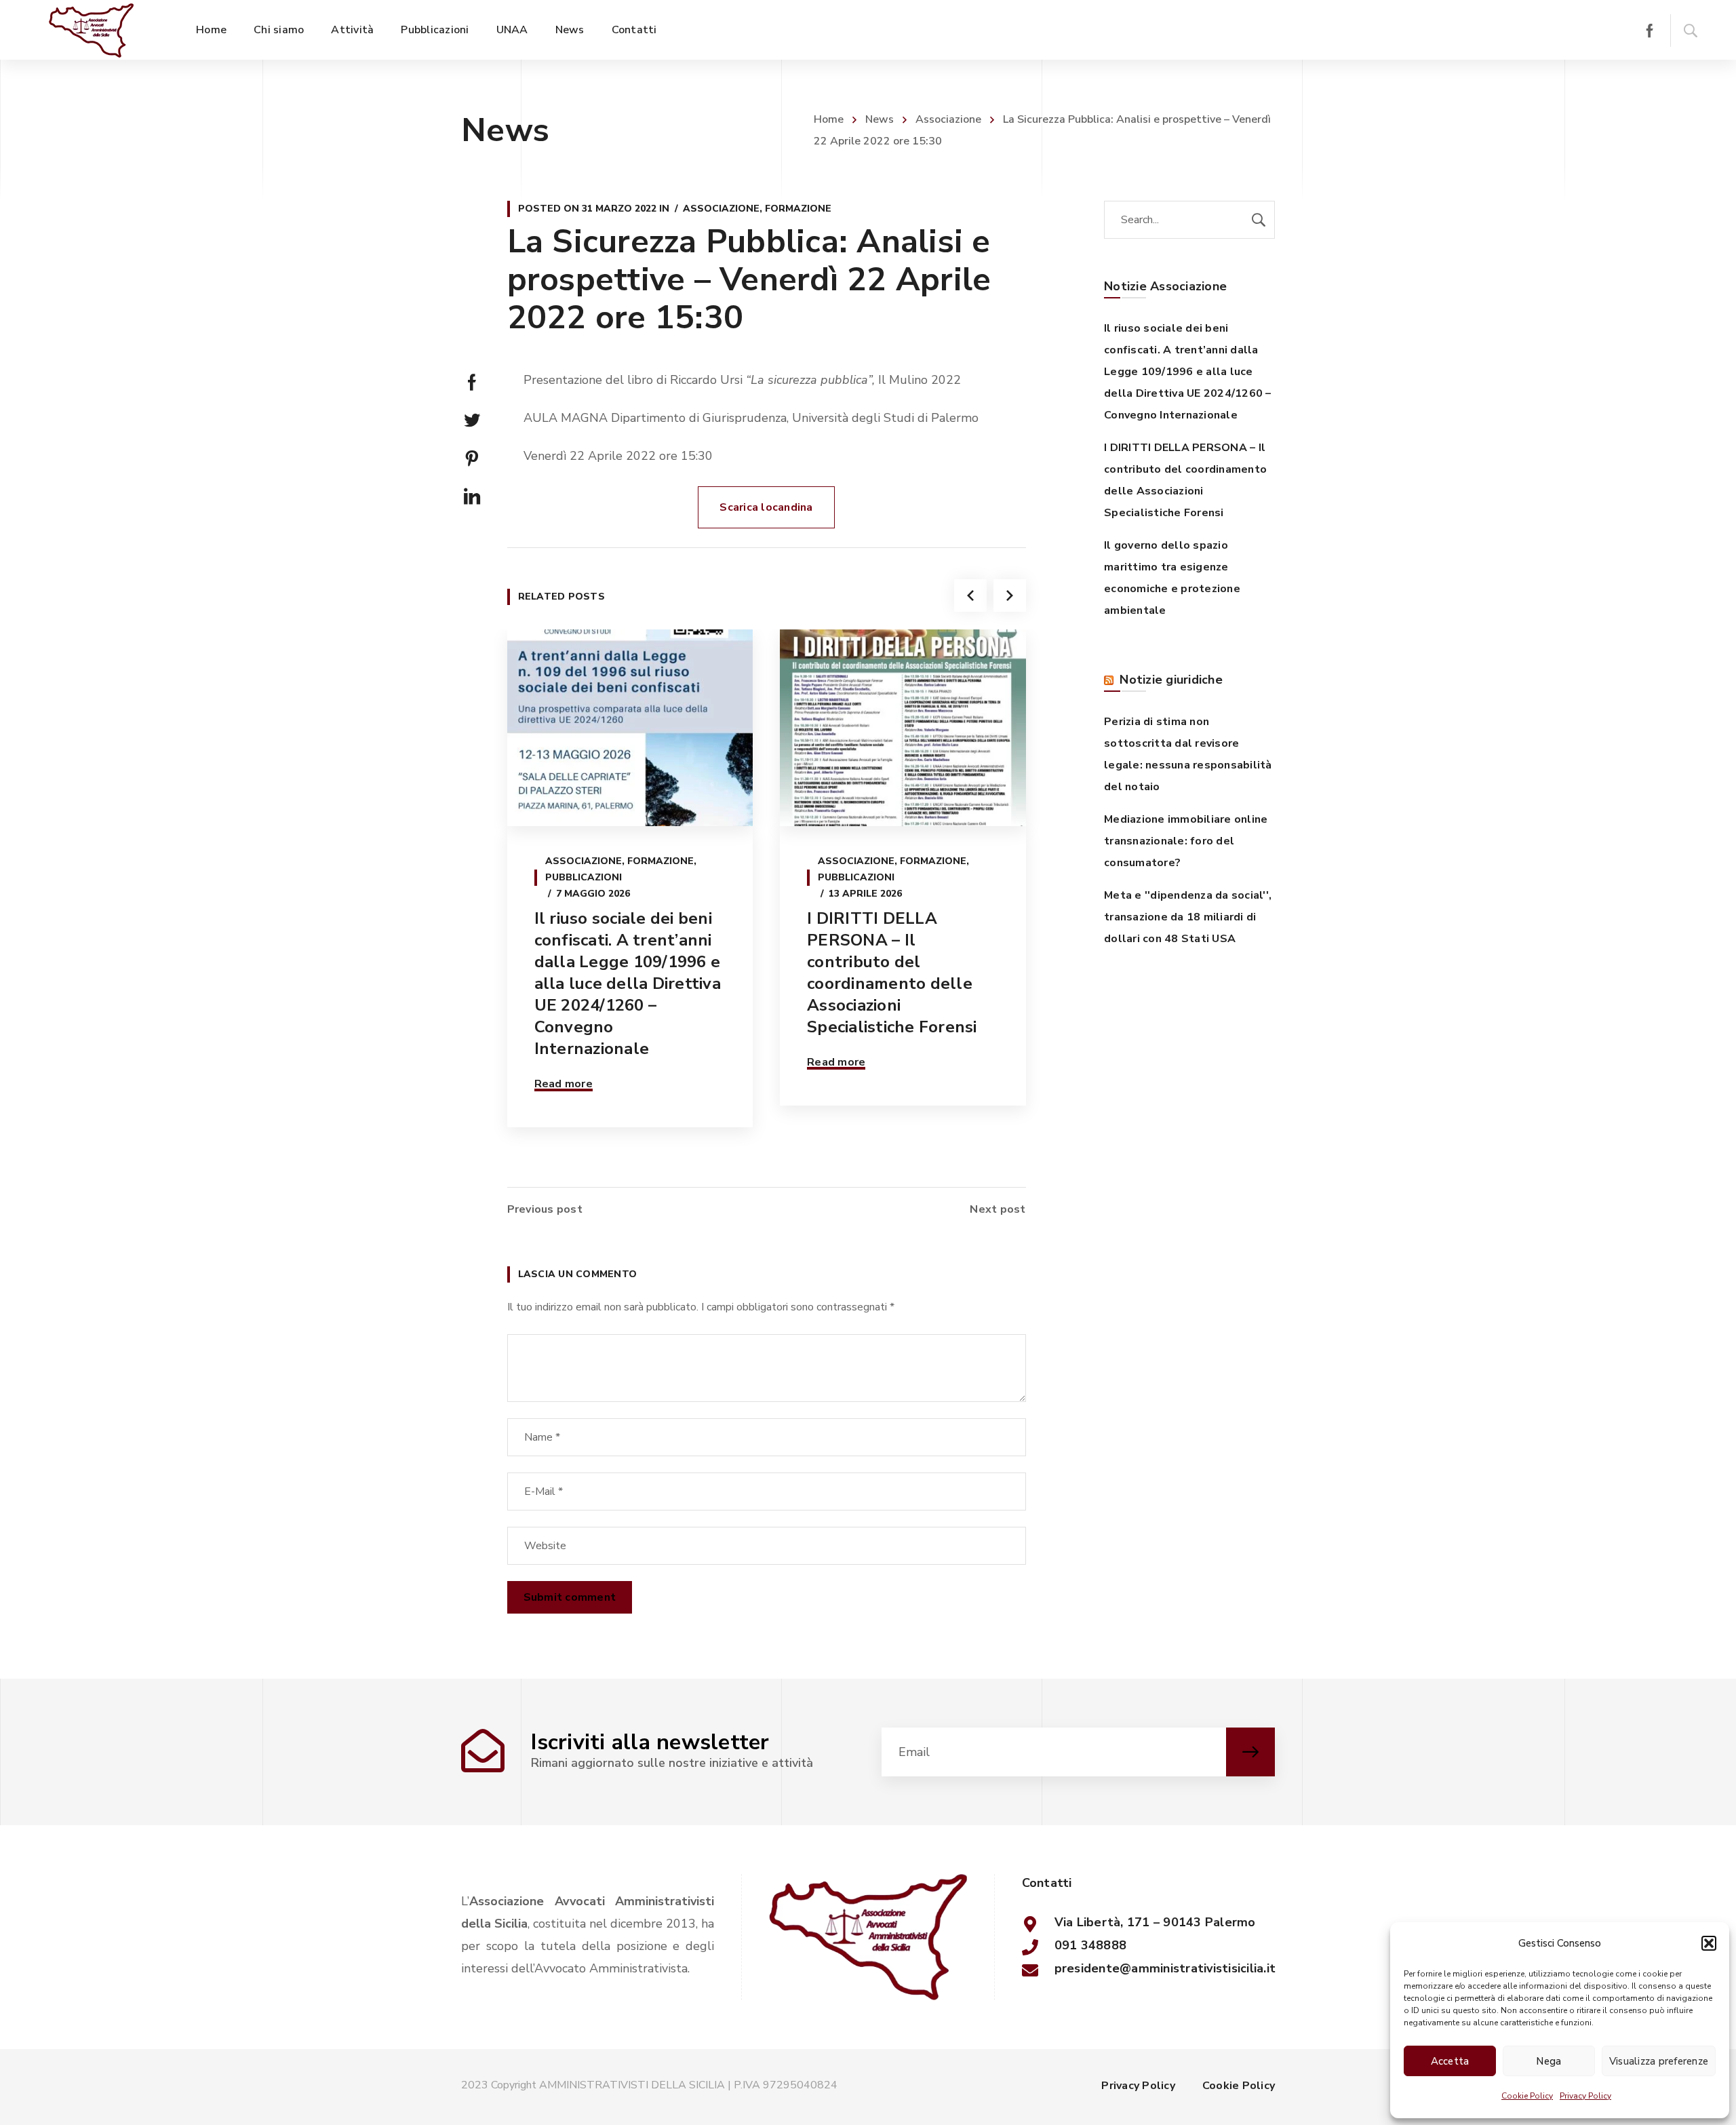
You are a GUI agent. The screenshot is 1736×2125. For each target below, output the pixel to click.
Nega (1548, 2061)
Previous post (545, 1209)
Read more (564, 1084)
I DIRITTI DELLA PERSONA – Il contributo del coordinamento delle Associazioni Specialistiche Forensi (892, 973)
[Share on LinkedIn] (472, 496)
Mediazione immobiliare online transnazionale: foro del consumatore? (1186, 841)
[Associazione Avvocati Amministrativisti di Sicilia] (91, 30)
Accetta (1450, 2061)
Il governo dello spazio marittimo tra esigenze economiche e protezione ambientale (1172, 578)
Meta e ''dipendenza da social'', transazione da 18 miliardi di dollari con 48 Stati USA (1188, 917)
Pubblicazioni (584, 877)
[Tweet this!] (472, 421)
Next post (998, 1209)
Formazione (798, 209)
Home (829, 119)
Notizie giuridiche (1171, 680)
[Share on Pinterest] (472, 459)
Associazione (948, 119)
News (880, 119)
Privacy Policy (1585, 2096)
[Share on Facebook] (472, 383)
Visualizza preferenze (1659, 2061)
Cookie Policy (1527, 2096)
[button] (1709, 1943)
